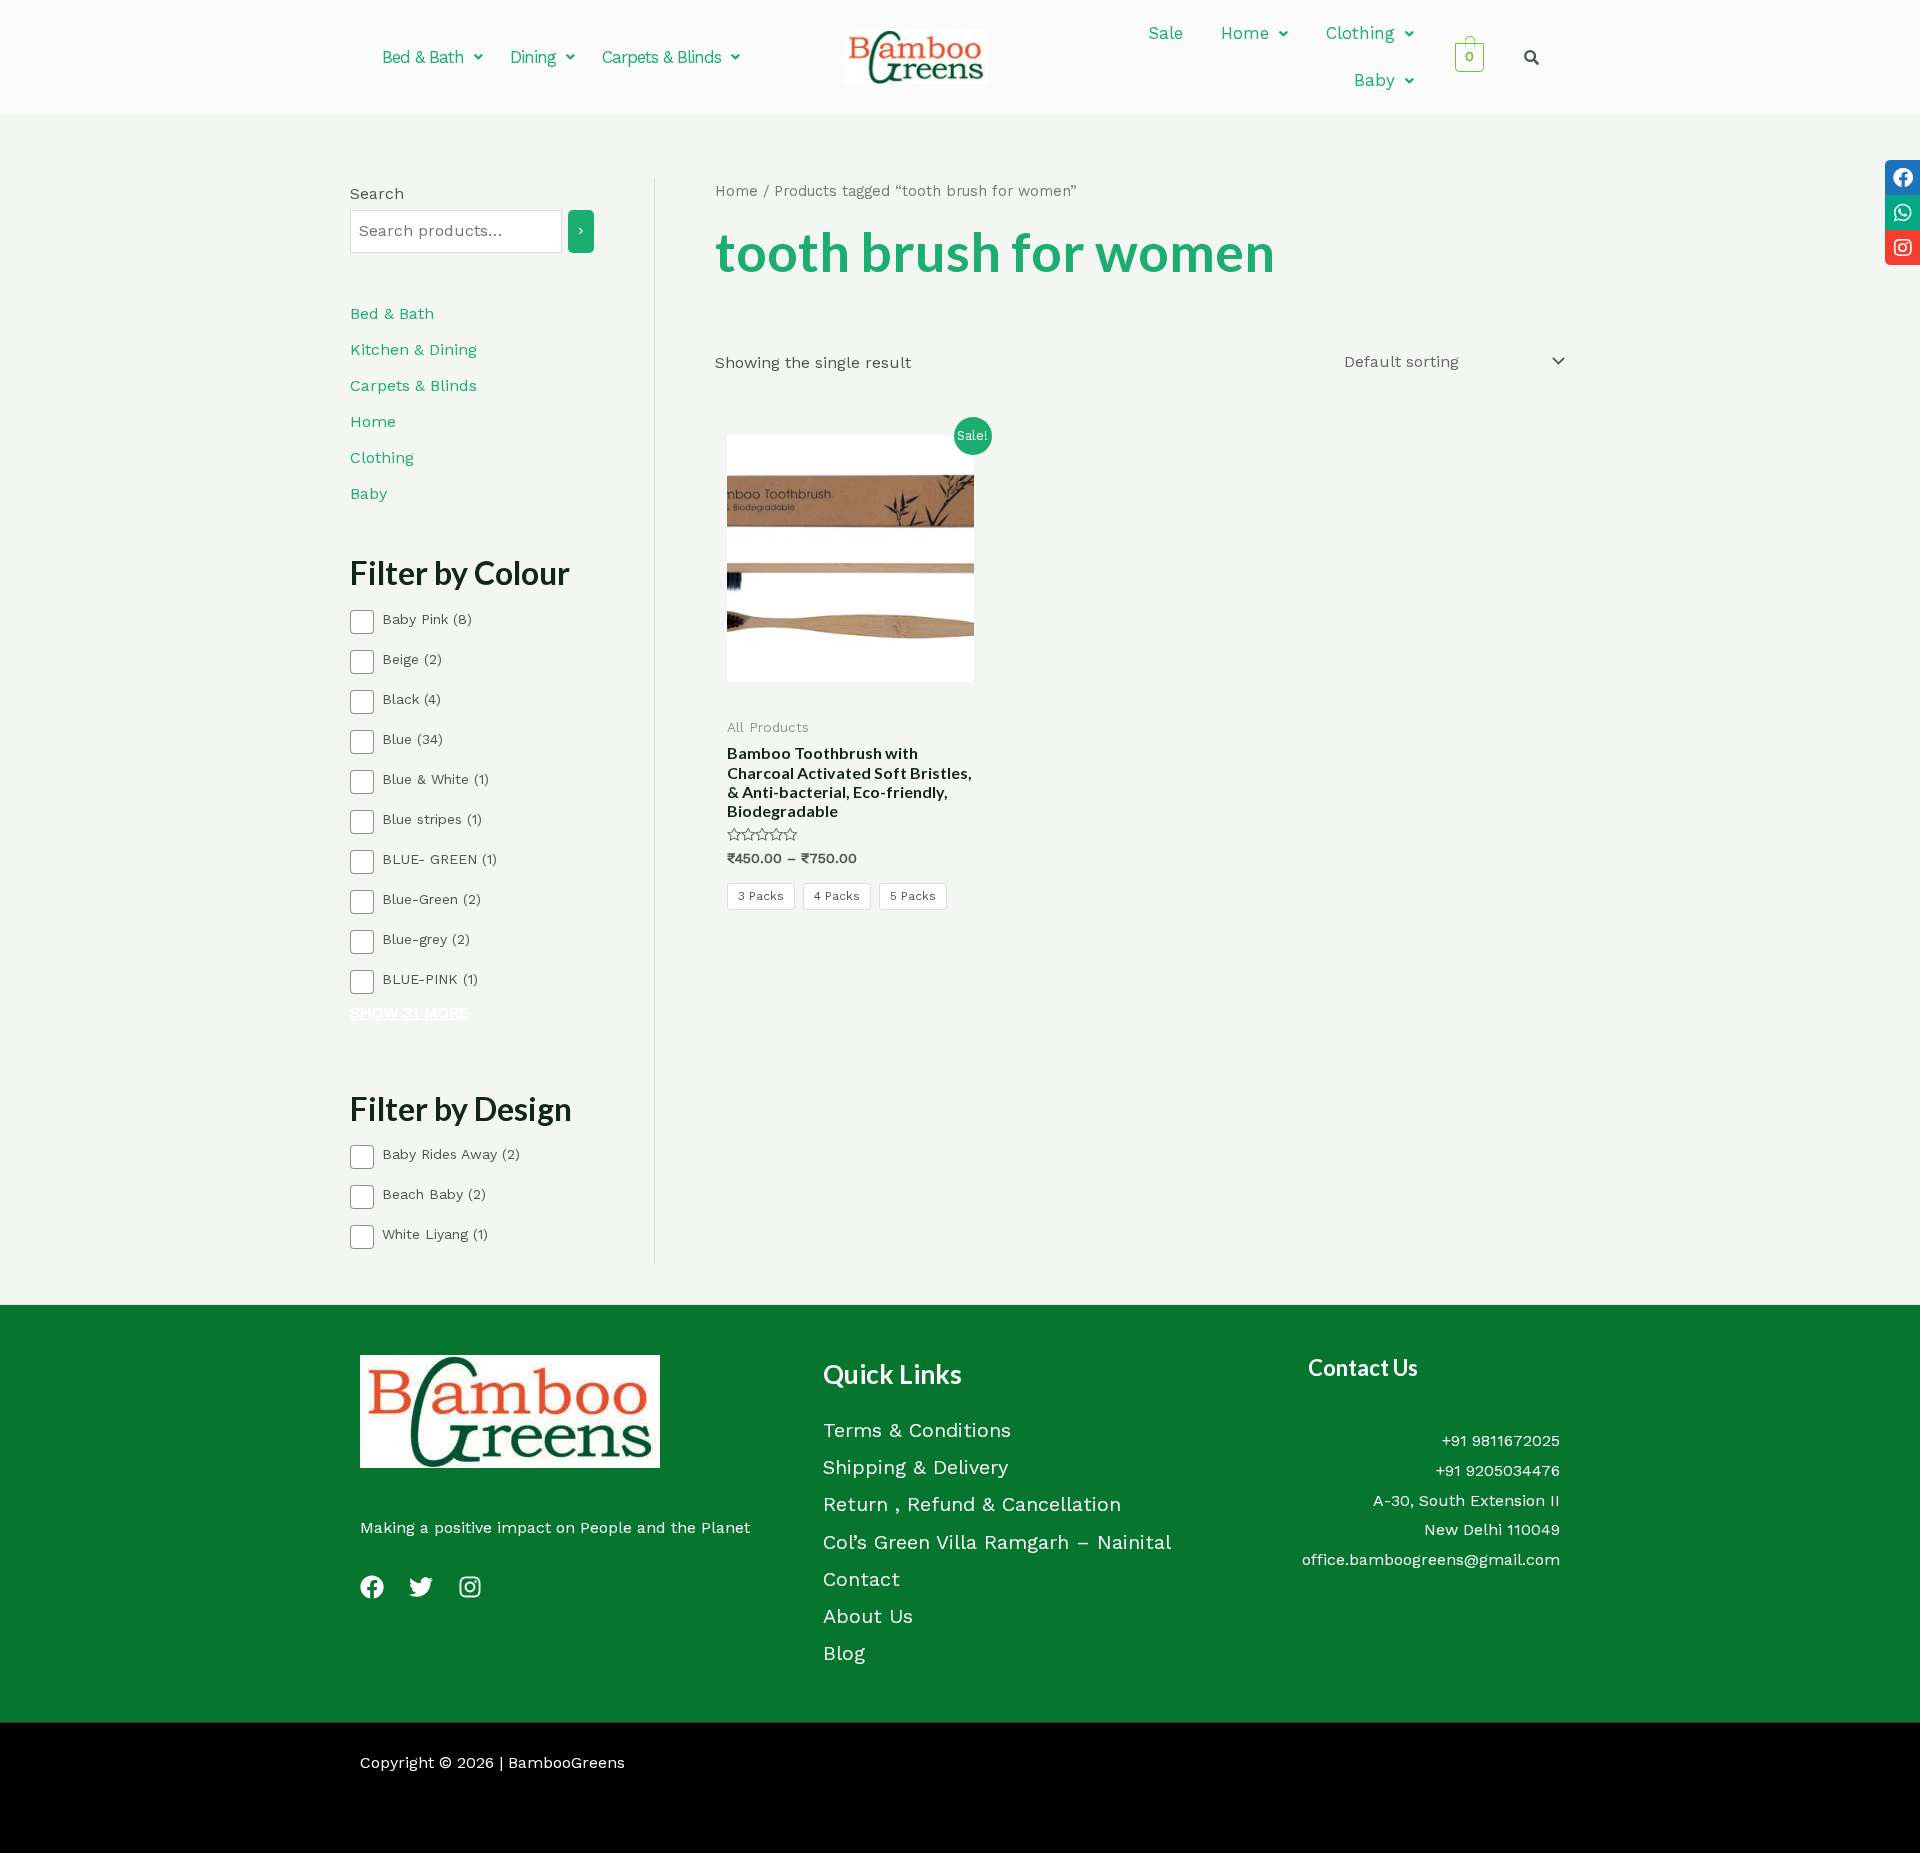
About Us (868, 1616)
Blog (844, 1653)
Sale (1165, 33)
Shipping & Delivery (915, 1467)
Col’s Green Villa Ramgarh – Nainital (997, 1542)
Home (1245, 33)
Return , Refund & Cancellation (972, 1504)
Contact (861, 1579)
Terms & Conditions (917, 1430)
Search (377, 193)
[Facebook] (372, 1587)
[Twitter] (421, 1587)
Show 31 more (409, 1013)
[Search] (581, 231)
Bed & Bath (423, 57)
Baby (1374, 80)
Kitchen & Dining (413, 349)
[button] (432, 57)
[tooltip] (1902, 177)
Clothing (1360, 33)
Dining (533, 57)
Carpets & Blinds (661, 57)
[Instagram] (470, 1587)
